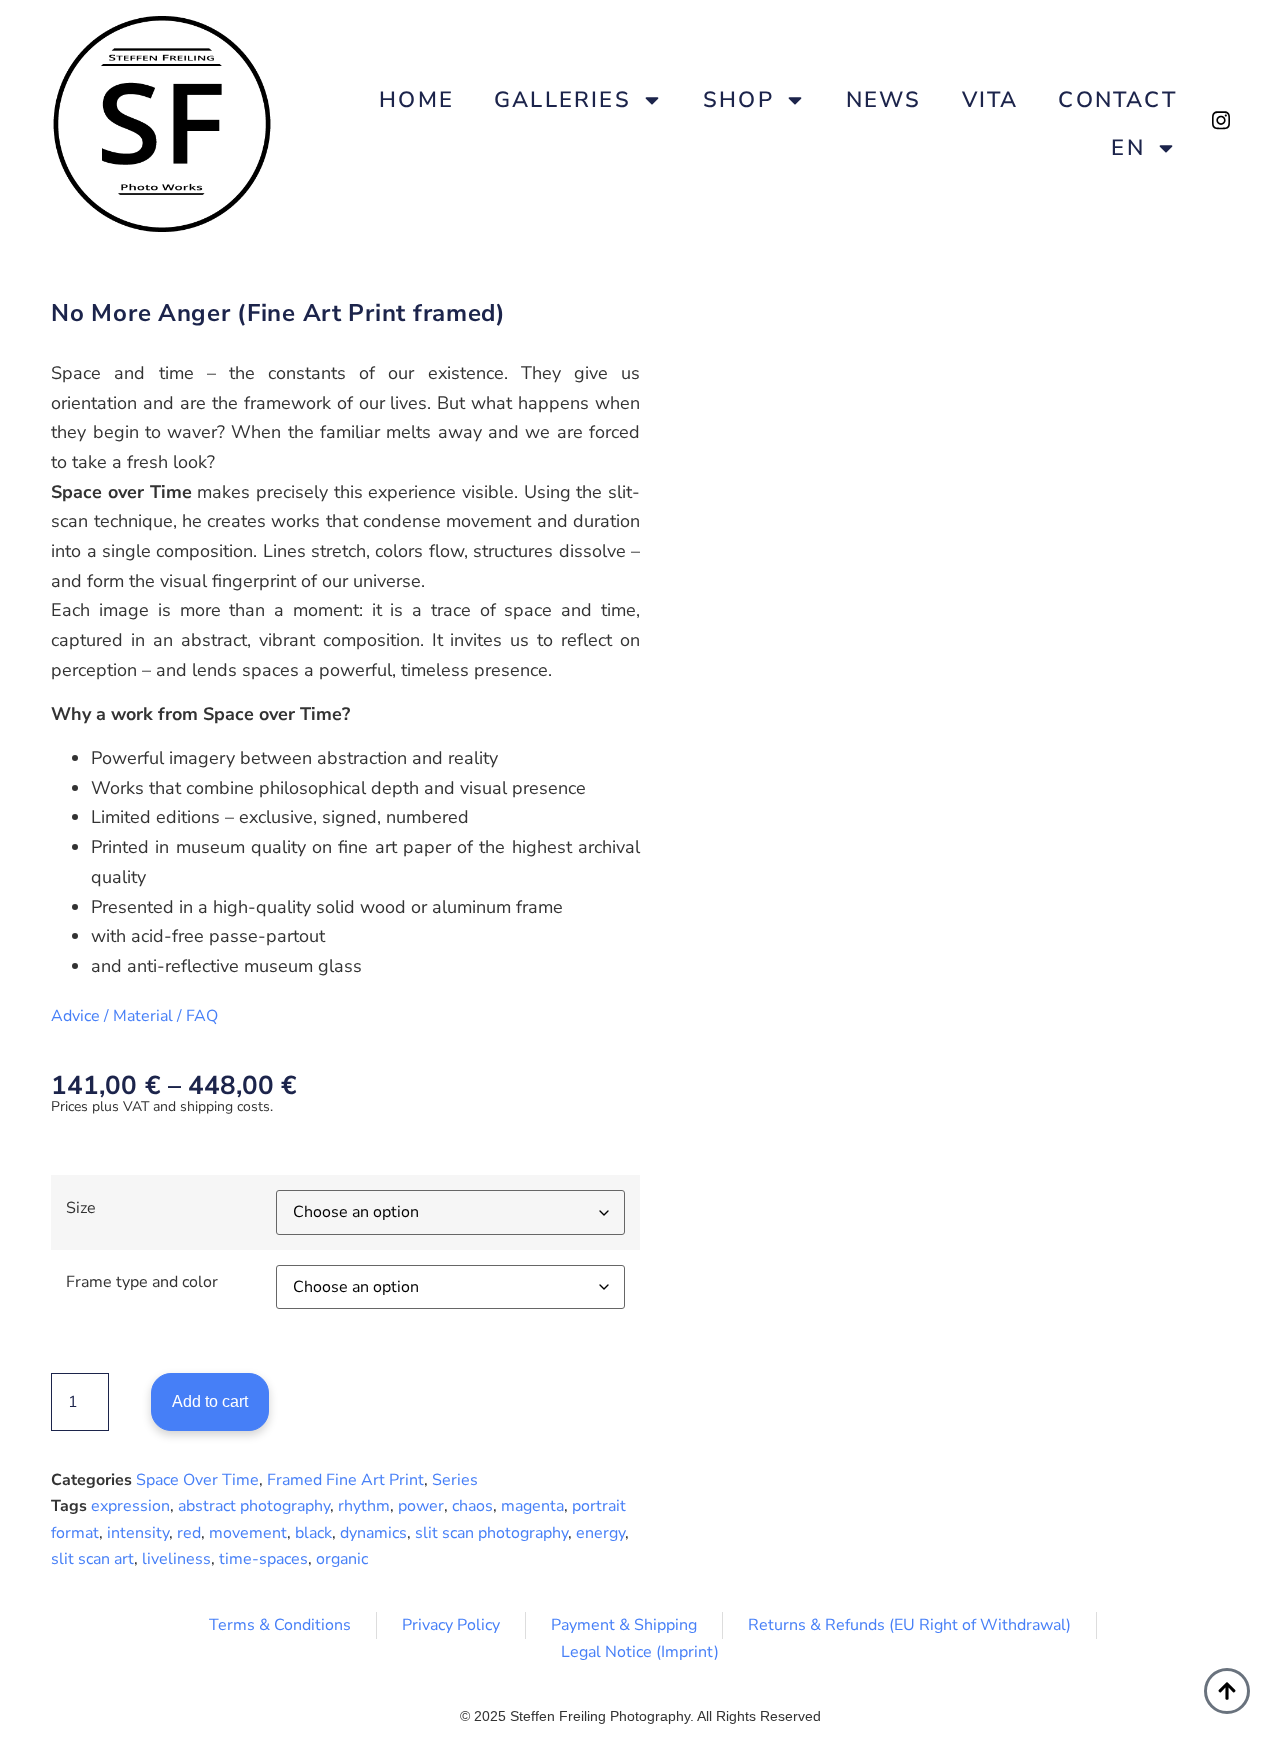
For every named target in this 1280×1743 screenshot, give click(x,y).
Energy (600, 1533)
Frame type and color (142, 1282)
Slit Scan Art (92, 1559)
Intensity (138, 1533)
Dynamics (373, 1533)
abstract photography (254, 1506)
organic (342, 1559)
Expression (130, 1506)
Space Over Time (197, 1480)
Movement (248, 1533)
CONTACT (1117, 100)
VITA (990, 100)
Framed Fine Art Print (345, 1480)
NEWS (884, 100)
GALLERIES (562, 100)
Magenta (532, 1506)
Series (455, 1480)
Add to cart (210, 1401)
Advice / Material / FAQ (134, 1016)
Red (189, 1533)
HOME (416, 100)
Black (313, 1533)
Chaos (472, 1506)
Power (421, 1506)
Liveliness (176, 1559)
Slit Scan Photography (491, 1533)
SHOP (738, 100)
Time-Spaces (263, 1559)
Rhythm (364, 1506)
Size (81, 1208)
